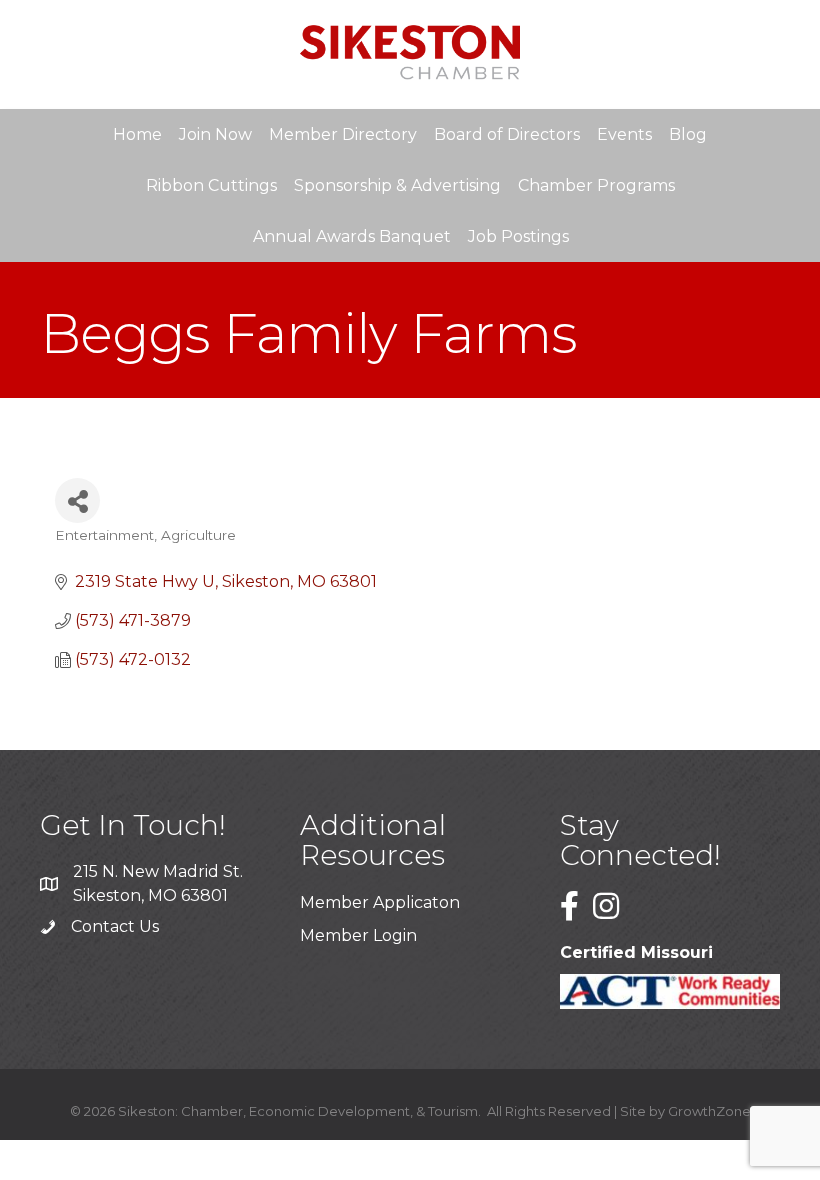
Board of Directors (507, 134)
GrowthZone (709, 1111)
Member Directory (343, 134)
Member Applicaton (380, 902)
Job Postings (518, 236)
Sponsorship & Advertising (397, 185)
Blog (688, 134)
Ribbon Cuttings (211, 185)
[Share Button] (77, 500)
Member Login (358, 935)
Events (624, 134)
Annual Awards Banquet (352, 236)
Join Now (215, 134)
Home (137, 134)
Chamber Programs (596, 185)
